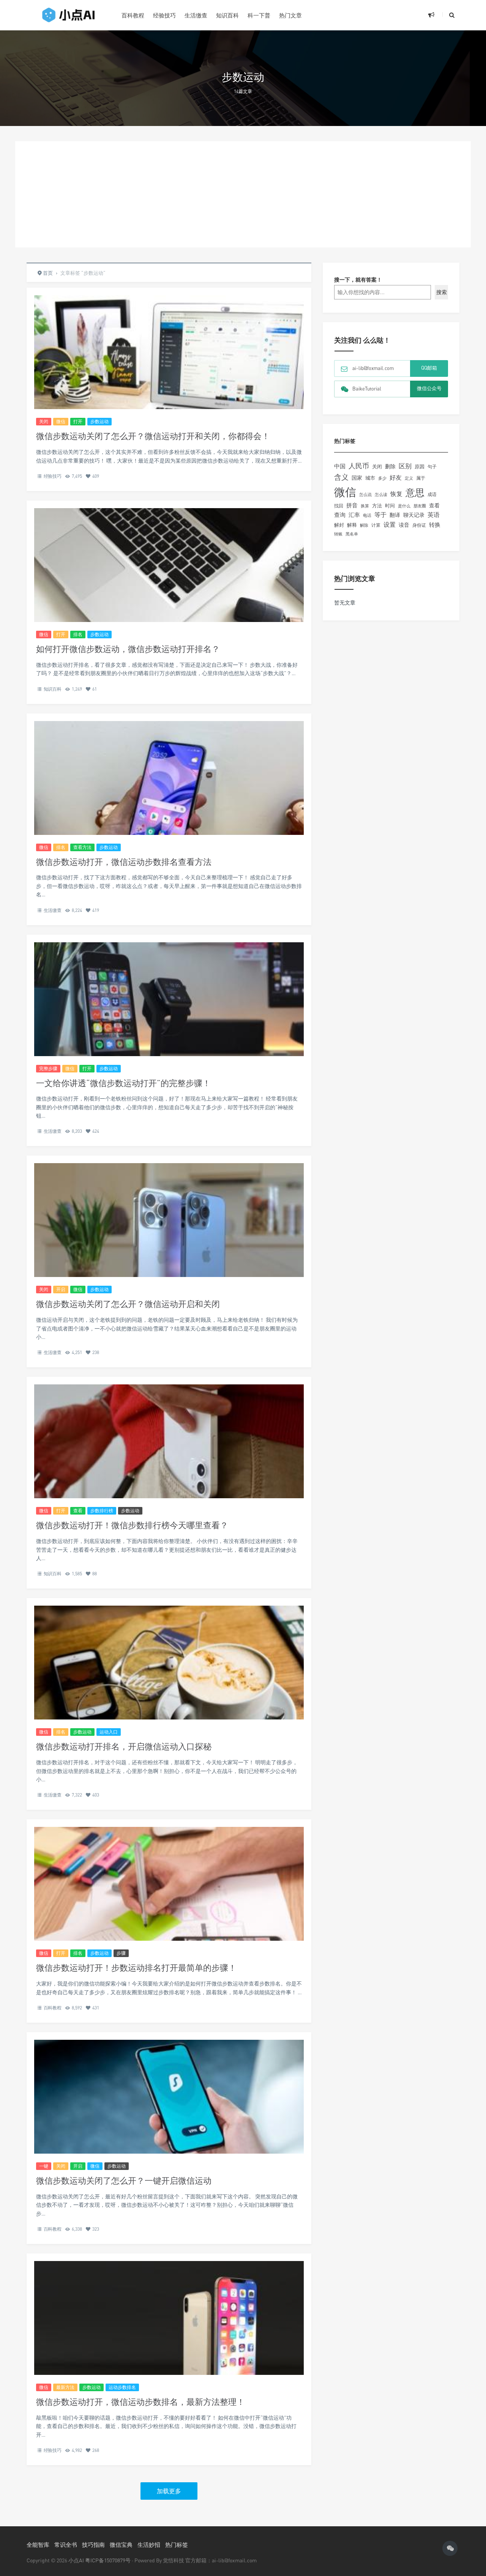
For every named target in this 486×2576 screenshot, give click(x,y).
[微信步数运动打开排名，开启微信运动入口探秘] (169, 1695)
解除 (364, 525)
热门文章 (290, 15)
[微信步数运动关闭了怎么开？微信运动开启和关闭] (169, 1253)
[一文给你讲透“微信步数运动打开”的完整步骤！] (169, 1017)
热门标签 (177, 2545)
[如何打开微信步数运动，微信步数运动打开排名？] (169, 597)
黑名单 (352, 534)
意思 (415, 492)
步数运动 (99, 421)
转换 (435, 525)
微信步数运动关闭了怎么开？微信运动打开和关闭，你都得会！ (153, 436)
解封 (339, 525)
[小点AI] (68, 15)
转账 (338, 534)
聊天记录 (414, 515)
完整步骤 (48, 1068)
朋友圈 (420, 506)
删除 (390, 466)
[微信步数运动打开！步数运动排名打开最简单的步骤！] (169, 1916)
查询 (340, 515)
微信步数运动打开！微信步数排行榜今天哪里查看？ (132, 1525)
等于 (380, 515)
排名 (78, 634)
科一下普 (259, 15)
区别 (405, 466)
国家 (357, 478)
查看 (78, 1511)
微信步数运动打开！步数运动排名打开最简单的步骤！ (136, 1967)
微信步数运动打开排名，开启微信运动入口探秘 (124, 1746)
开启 (61, 1289)
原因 (420, 466)
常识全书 (66, 2545)
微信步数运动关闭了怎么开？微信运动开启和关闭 (128, 1304)
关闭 (44, 421)
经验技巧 (164, 15)
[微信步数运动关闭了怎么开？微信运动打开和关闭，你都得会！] (169, 391)
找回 (339, 506)
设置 (390, 524)
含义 (341, 477)
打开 (78, 421)
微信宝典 (121, 2545)
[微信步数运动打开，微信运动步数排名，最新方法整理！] (169, 2337)
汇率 (354, 515)
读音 (404, 525)
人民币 (359, 466)
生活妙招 (149, 2545)
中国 (340, 466)
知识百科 (227, 15)
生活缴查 (196, 15)
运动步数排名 (122, 2387)
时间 (390, 505)
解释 (352, 525)
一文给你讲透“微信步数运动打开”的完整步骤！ (123, 1083)
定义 (409, 478)
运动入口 (109, 1732)
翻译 (395, 515)
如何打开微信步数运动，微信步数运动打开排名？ (128, 649)
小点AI (77, 2560)
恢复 (396, 494)
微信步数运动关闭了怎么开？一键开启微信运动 (124, 2180)
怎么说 (365, 494)
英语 (434, 515)
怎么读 (381, 494)
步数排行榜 (102, 1511)
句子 (432, 467)
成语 (432, 494)
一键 (44, 2166)
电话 (367, 515)
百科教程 (133, 15)
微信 (61, 421)
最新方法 (65, 2387)
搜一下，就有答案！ (358, 279)
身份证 (419, 525)
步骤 (121, 1953)
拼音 (352, 505)
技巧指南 (93, 2545)
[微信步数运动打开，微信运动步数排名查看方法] (169, 797)
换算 (365, 506)
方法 (377, 505)
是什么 (404, 506)
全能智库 (38, 2545)
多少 (382, 478)
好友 (396, 477)
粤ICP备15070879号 (108, 2560)
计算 (376, 525)
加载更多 (169, 2491)
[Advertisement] (243, 194)
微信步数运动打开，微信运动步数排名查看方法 (124, 862)
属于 (421, 478)
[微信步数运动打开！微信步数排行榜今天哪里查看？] (169, 1474)
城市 (370, 478)
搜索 (442, 292)
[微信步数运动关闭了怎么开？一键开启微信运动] (169, 2115)
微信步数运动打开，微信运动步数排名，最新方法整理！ (140, 2402)
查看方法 (82, 847)
